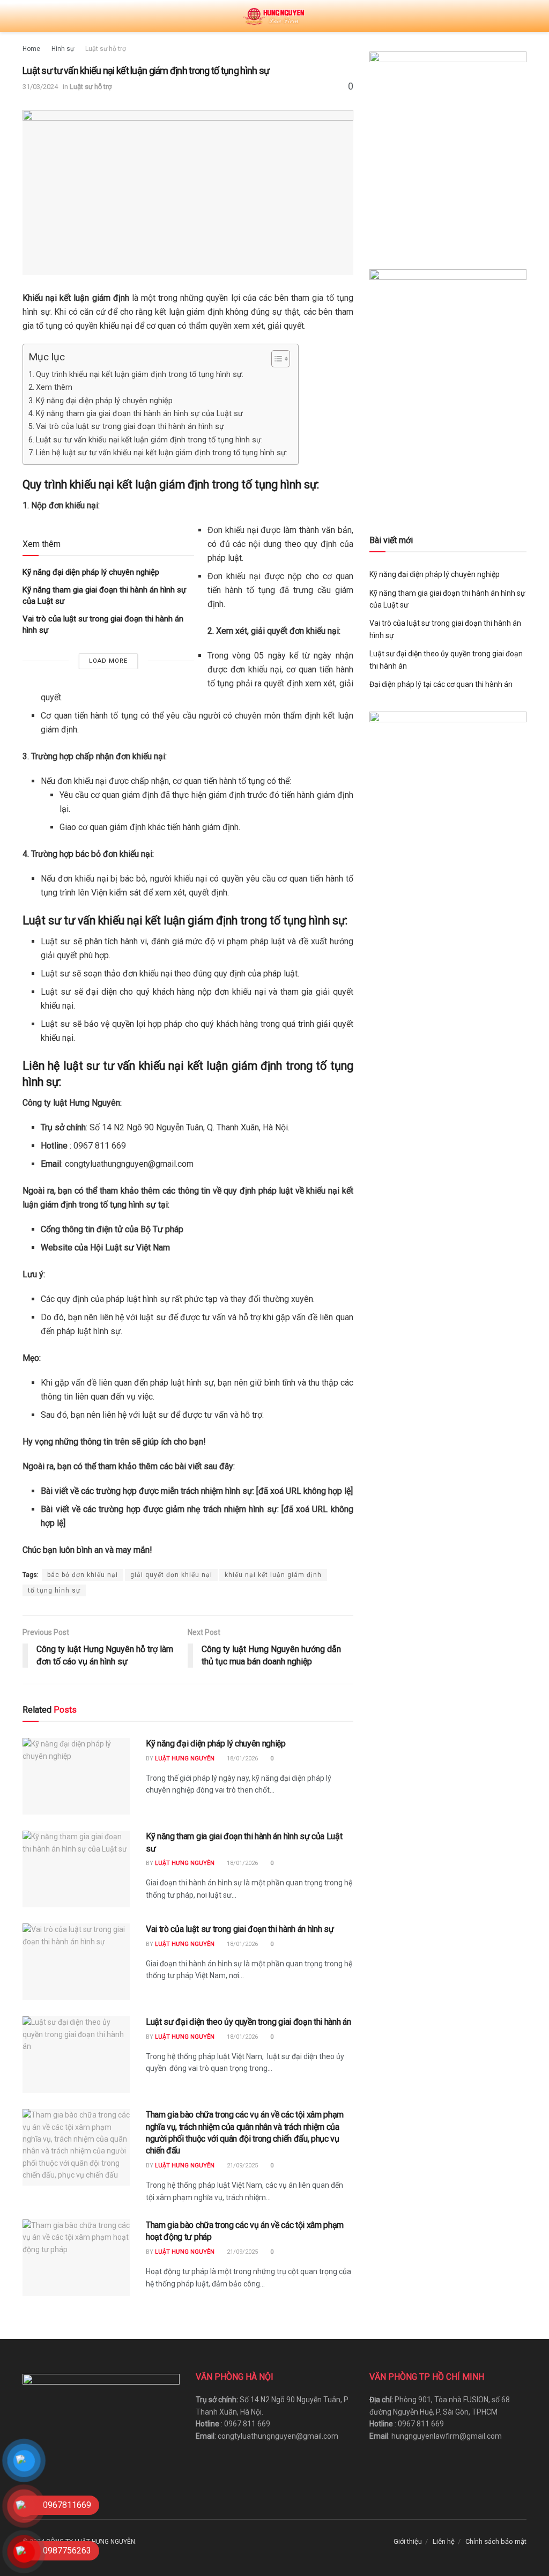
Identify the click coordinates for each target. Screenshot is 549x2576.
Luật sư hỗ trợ (106, 49)
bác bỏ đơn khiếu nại (83, 1575)
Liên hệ (444, 2541)
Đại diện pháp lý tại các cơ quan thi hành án (441, 684)
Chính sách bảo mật (496, 2541)
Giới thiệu (408, 2541)
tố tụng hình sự (54, 1590)
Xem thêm (54, 387)
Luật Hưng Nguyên (185, 1759)
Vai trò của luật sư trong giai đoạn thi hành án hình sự (130, 427)
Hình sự (63, 49)
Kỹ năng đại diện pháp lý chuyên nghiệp (104, 401)
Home (31, 49)
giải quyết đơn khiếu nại (171, 1575)
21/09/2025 (242, 2166)
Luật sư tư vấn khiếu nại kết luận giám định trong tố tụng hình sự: (149, 440)
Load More (108, 661)
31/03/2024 (40, 87)
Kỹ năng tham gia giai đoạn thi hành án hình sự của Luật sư (139, 414)
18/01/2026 (242, 1759)
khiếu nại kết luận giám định (273, 1575)
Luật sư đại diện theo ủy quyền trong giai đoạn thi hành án (248, 2022)
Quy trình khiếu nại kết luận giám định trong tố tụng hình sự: (140, 375)
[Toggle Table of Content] (275, 359)
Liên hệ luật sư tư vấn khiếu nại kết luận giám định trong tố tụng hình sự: (162, 453)
